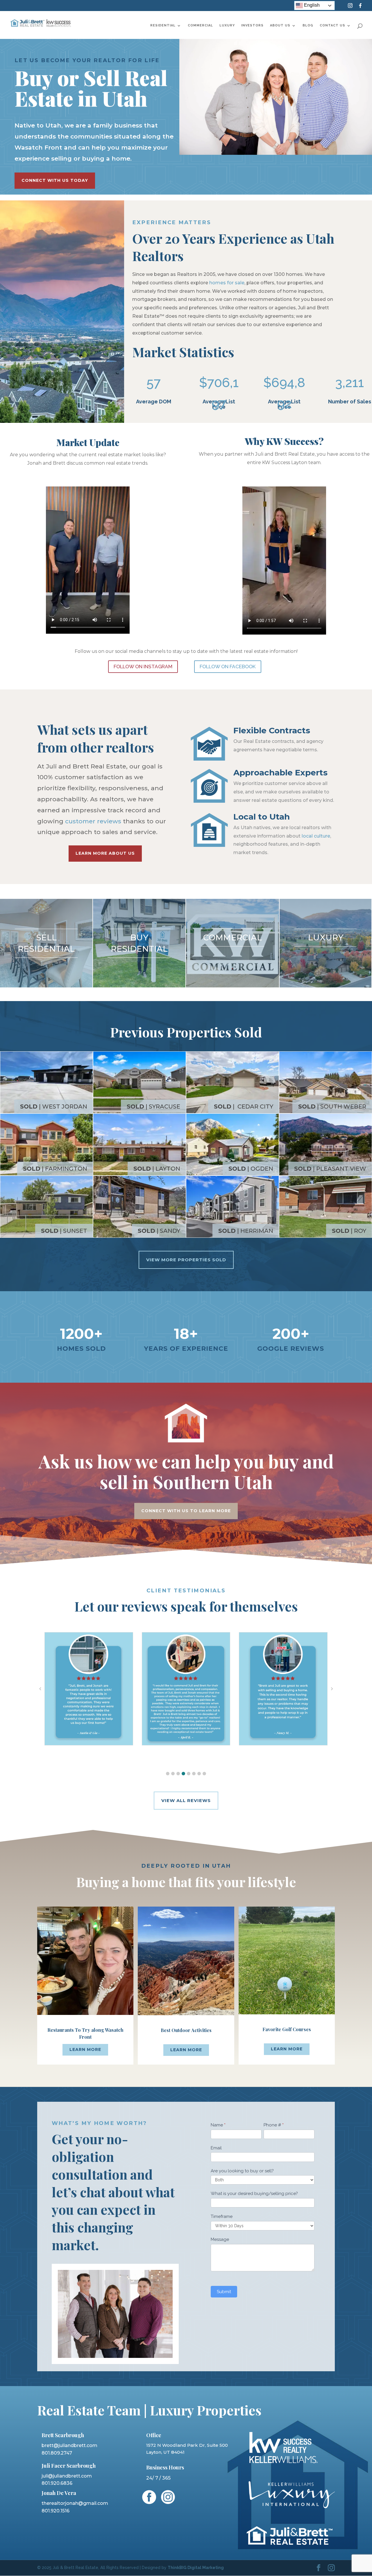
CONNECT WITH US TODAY (55, 180)
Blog (308, 25)
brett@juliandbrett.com (69, 2445)
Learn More (85, 2049)
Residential (163, 25)
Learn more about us (105, 853)
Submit (224, 2292)
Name (218, 2125)
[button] (168, 1774)
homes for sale (227, 283)
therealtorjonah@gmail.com (75, 2503)
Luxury (227, 25)
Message (220, 2239)
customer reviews (93, 821)
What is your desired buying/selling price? (254, 2194)
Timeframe (222, 2216)
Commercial (200, 25)
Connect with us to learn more (186, 1511)
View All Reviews (186, 1800)
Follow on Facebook (228, 667)
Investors (252, 25)
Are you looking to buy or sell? (242, 2171)
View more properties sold (186, 1260)
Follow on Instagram (143, 667)
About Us (280, 25)
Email (216, 2148)
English (311, 5)
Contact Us (332, 25)
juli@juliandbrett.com (67, 2476)
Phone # (274, 2125)
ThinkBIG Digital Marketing (196, 2568)
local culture (316, 836)
